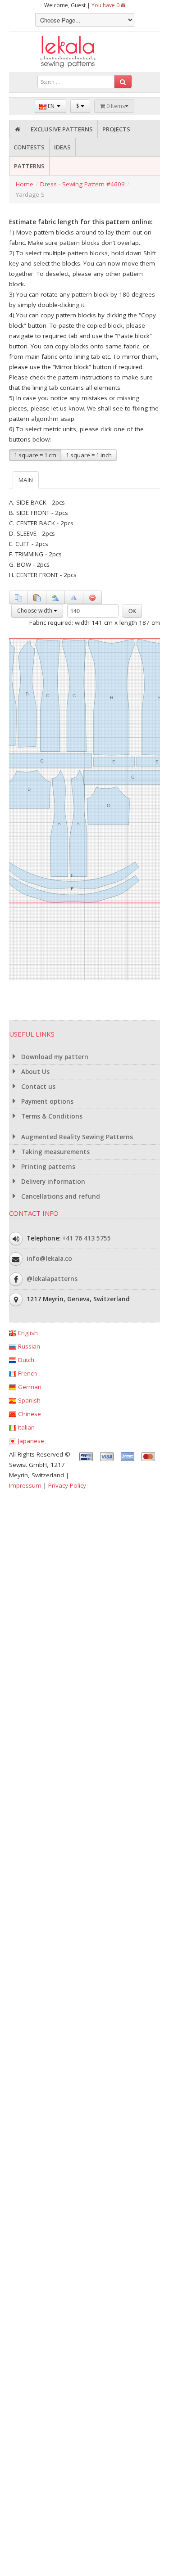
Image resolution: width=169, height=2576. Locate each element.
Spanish (28, 1400)
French (27, 1373)
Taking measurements (55, 1152)
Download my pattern (54, 1057)
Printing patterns (47, 1167)
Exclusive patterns (62, 129)
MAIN (26, 480)
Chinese (29, 1414)
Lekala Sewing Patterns (85, 52)
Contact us (37, 1087)
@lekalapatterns (52, 1278)
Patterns (29, 166)
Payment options (46, 1101)
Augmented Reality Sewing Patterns (76, 1137)
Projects (116, 129)
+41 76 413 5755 (87, 1238)
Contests (29, 147)
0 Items (115, 106)
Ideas (62, 147)
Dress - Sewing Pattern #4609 (82, 184)
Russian (28, 1346)
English (27, 1333)
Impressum (25, 1485)
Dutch (25, 1360)
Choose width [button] (35, 611)
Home (25, 184)
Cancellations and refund (60, 1196)
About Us (34, 1072)
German (29, 1387)
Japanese (30, 1441)
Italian (25, 1427)
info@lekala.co (49, 1258)
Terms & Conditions (51, 1116)
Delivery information (52, 1182)
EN (51, 106)
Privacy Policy (67, 1485)
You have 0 (106, 5)
